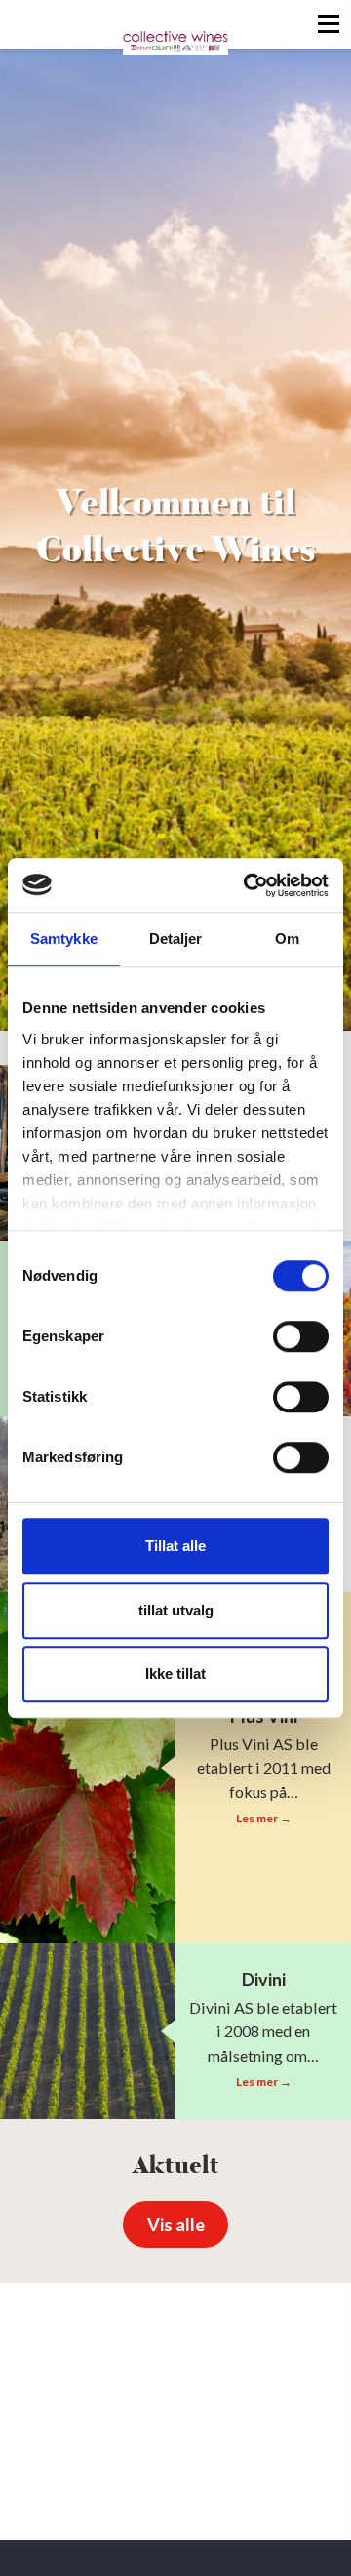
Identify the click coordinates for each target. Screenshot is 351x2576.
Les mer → (264, 1818)
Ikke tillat (175, 1674)
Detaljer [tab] (176, 939)
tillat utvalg (176, 1610)
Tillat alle (175, 1546)
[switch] (301, 1336)
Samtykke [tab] (64, 939)
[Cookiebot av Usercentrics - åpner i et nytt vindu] (248, 885)
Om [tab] (287, 939)
